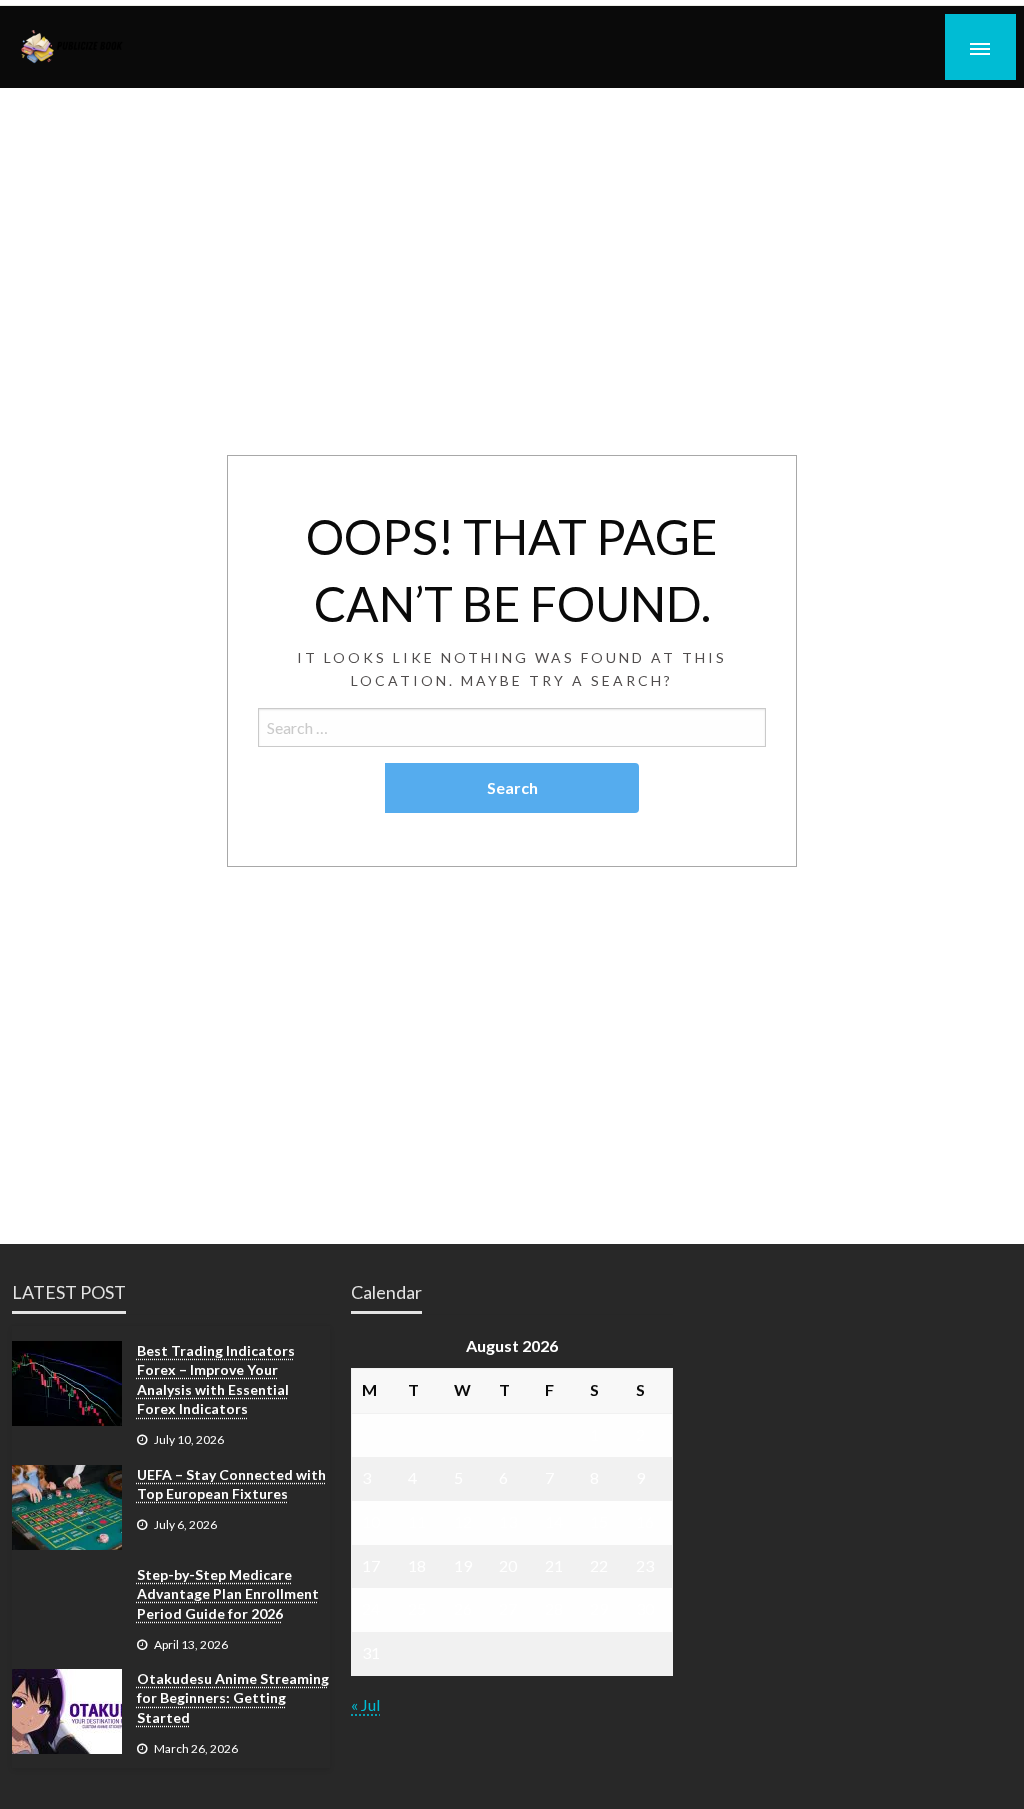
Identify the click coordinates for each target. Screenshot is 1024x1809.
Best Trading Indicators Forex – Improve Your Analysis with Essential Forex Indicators (216, 1380)
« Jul (365, 1704)
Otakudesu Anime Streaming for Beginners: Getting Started (233, 1698)
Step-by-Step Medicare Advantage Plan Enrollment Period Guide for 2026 (228, 1594)
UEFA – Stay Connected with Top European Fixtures (231, 1484)
